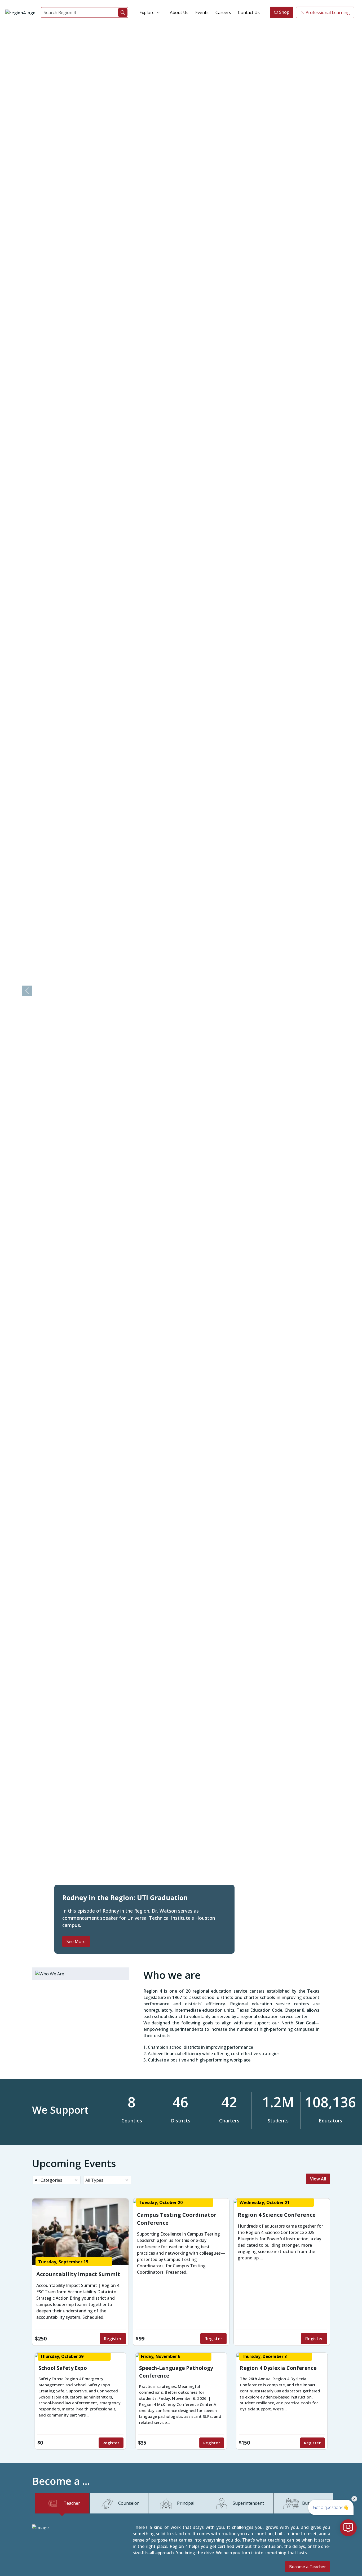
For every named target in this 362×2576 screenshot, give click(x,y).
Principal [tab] (186, 2503)
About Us (179, 12)
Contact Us (249, 12)
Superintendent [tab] (248, 2503)
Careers (223, 12)
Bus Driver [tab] (313, 2503)
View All (318, 2179)
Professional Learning (327, 12)
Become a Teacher (308, 2567)
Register (113, 2339)
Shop (284, 12)
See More (76, 1941)
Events (202, 12)
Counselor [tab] (129, 2503)
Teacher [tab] (72, 2503)
